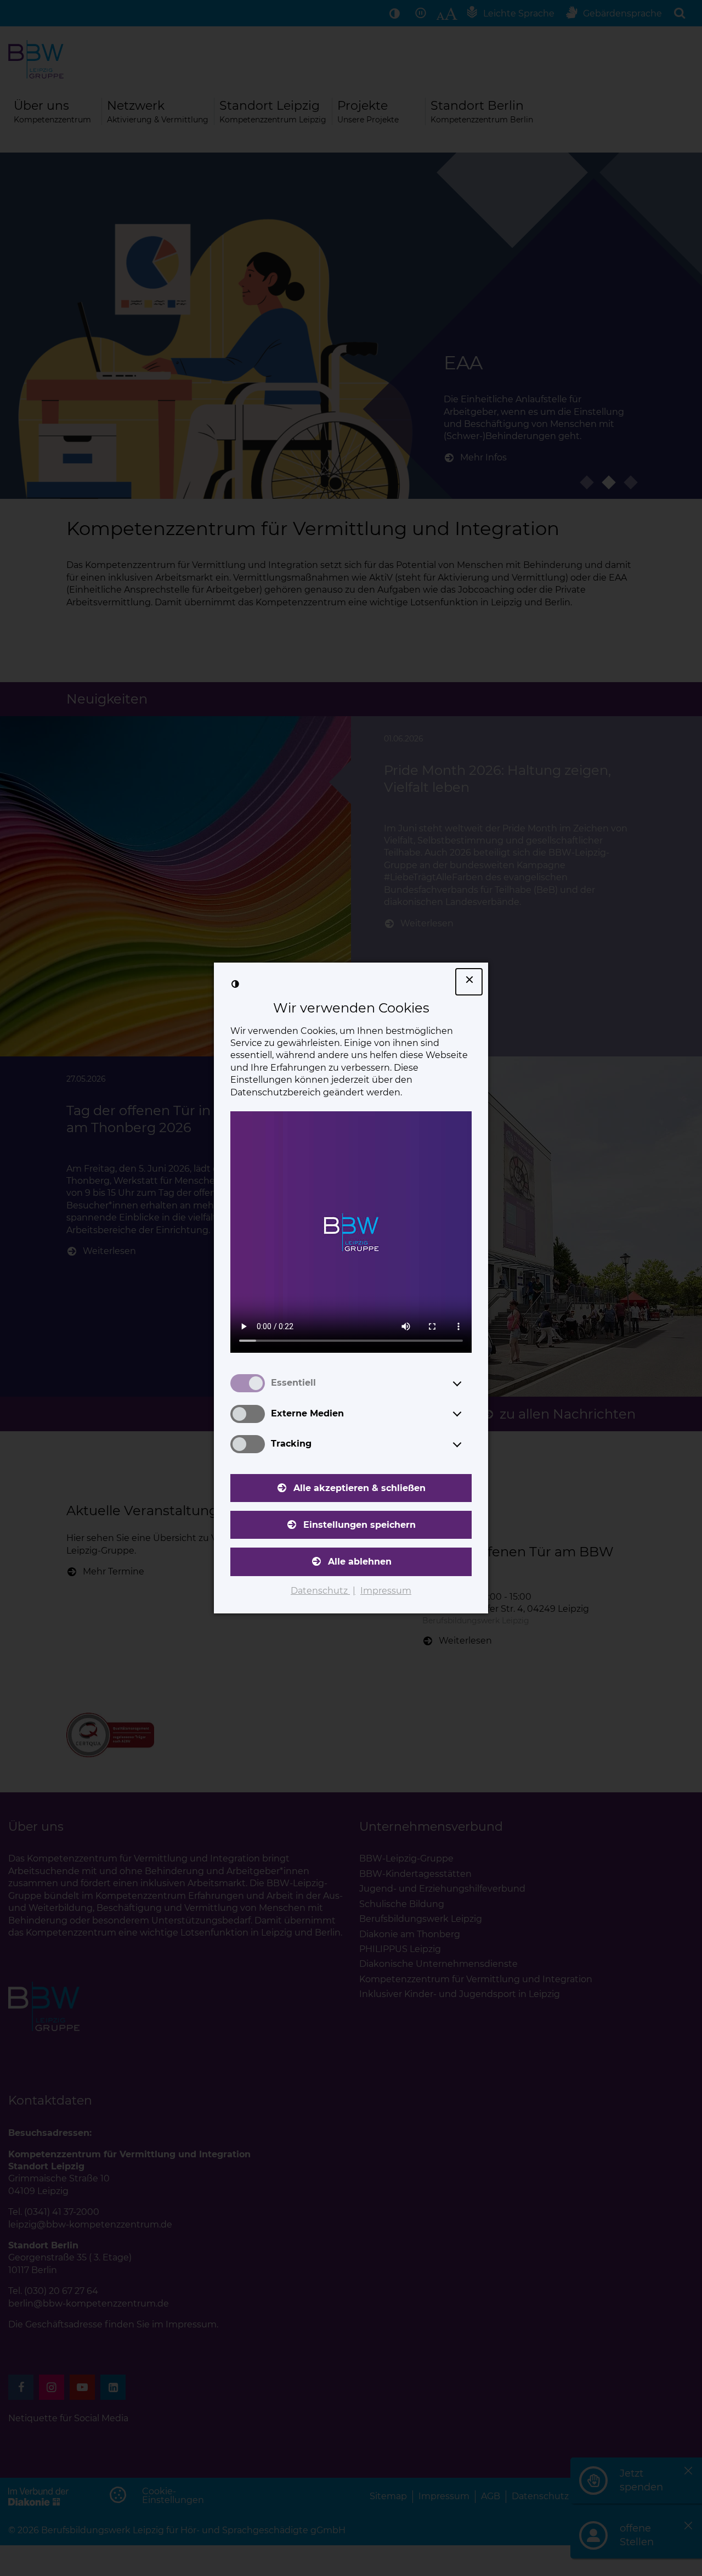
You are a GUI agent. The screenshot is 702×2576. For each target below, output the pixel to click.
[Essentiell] (467, 1383)
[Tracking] (467, 1444)
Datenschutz (320, 1591)
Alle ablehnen (360, 1562)
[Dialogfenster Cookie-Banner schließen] (469, 982)
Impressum (386, 1591)
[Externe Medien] (467, 1414)
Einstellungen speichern (360, 1525)
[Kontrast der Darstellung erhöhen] (235, 984)
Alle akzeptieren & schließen (360, 1488)
